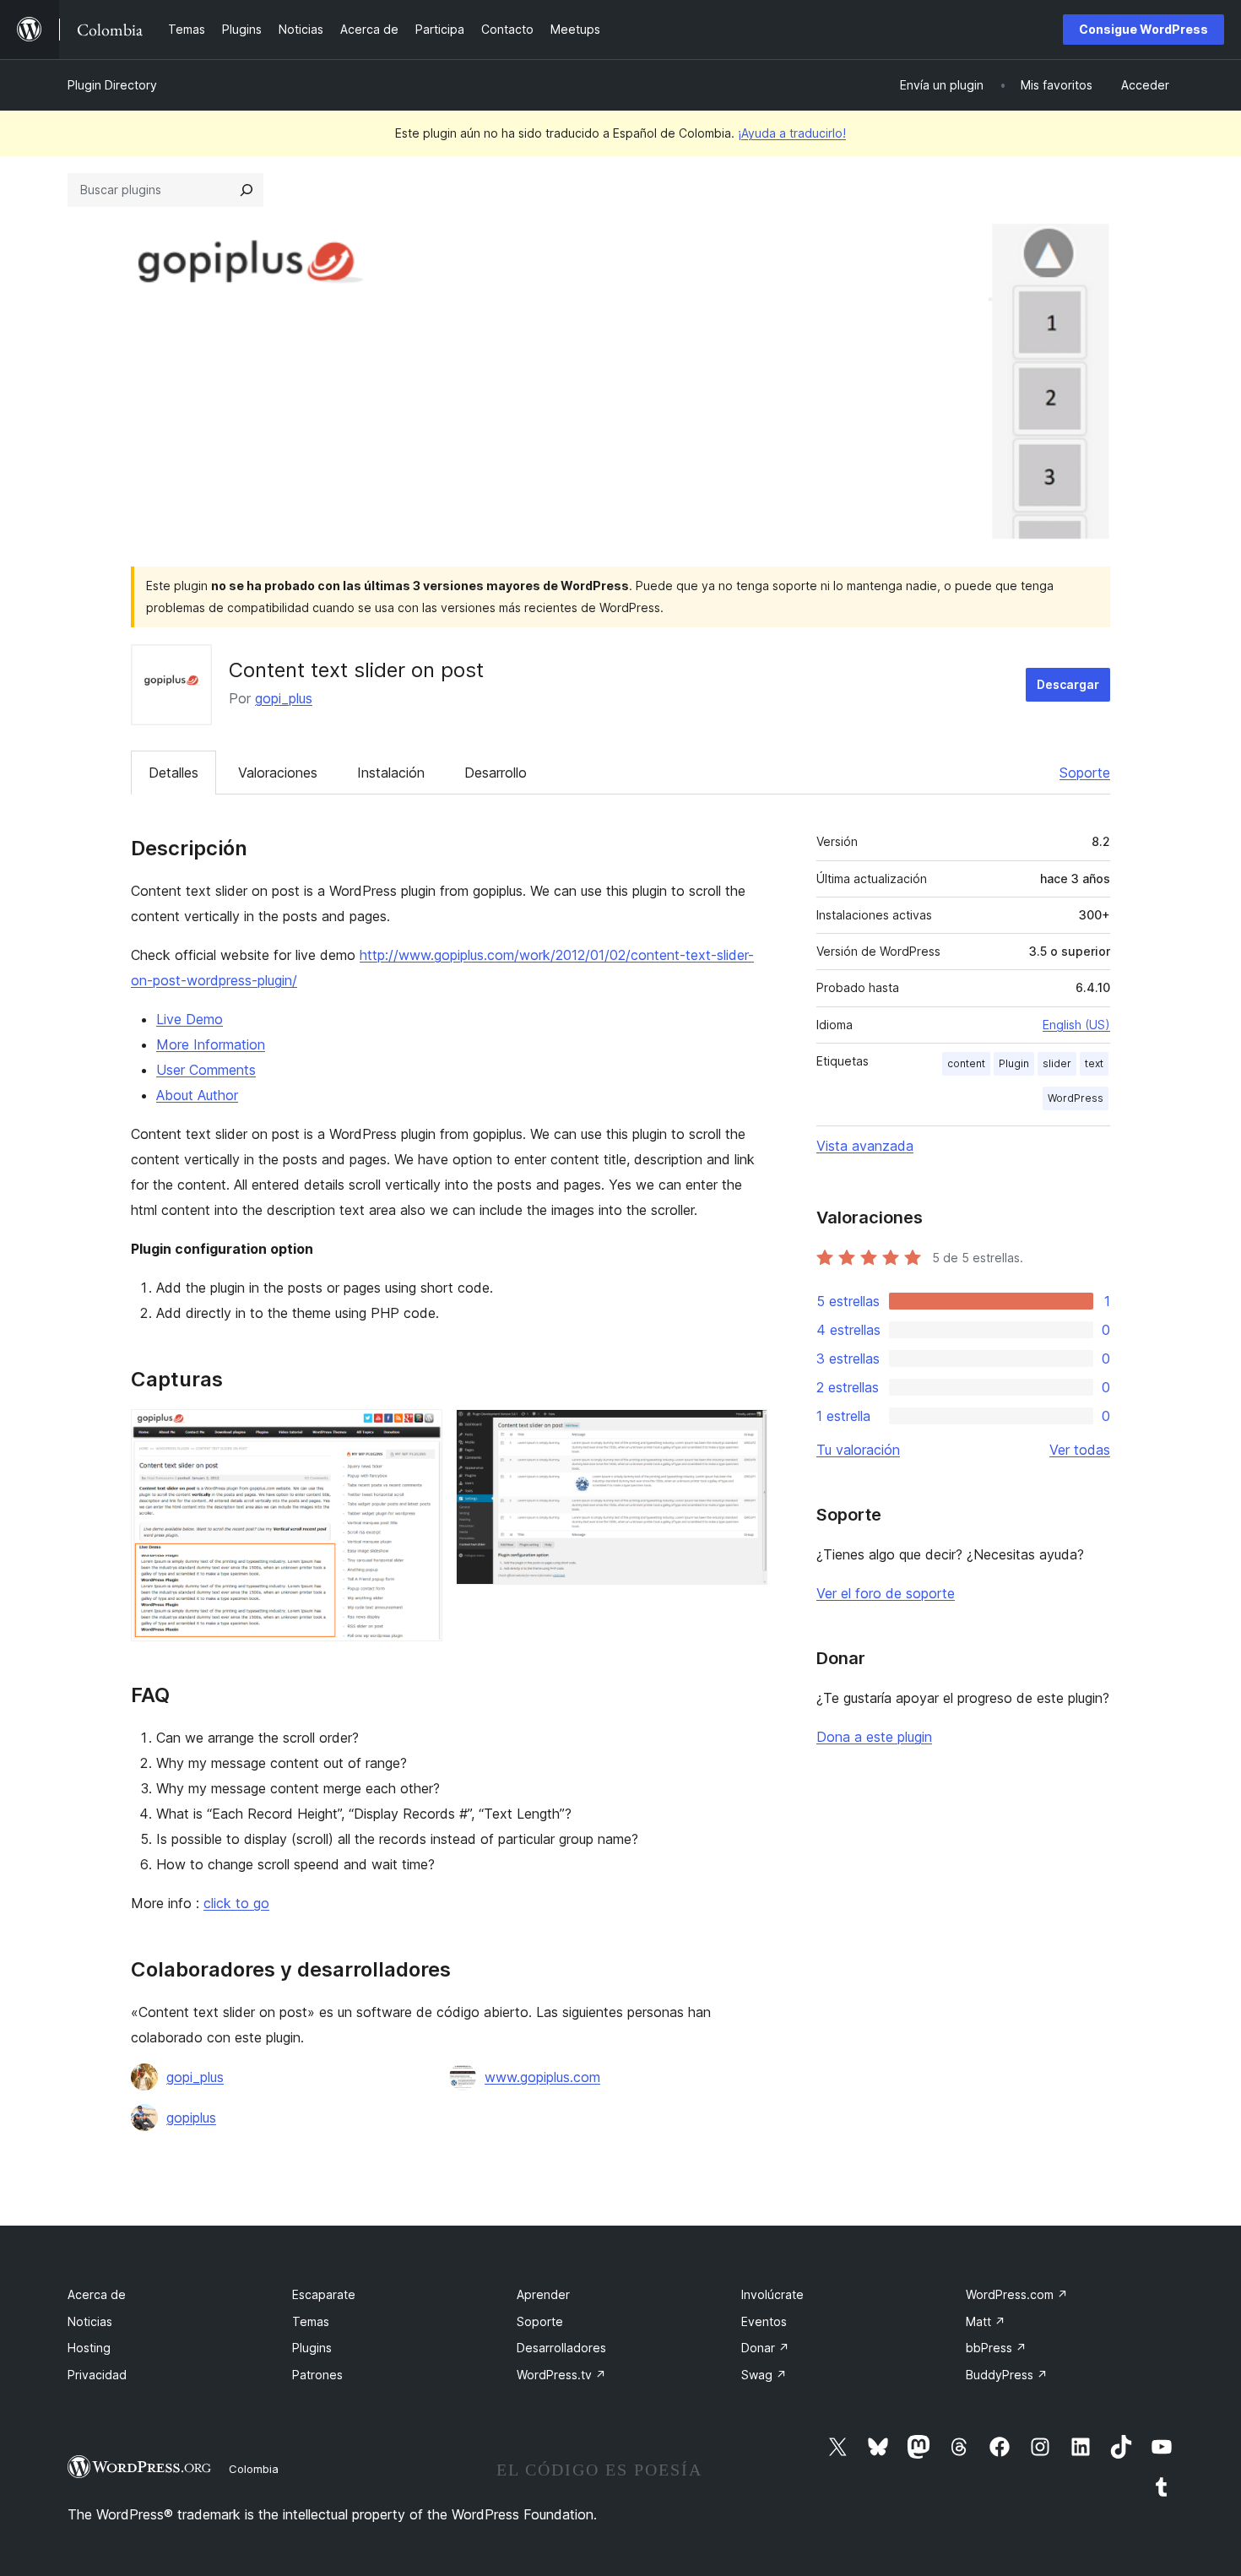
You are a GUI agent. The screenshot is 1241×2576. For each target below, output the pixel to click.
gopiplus (191, 2118)
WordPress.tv (561, 2375)
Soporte (1085, 773)
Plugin (1014, 1063)
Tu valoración (858, 1450)
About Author (197, 1095)
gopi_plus (284, 698)
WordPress (1076, 1098)
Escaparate (324, 2294)
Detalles (173, 773)
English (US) (1076, 1025)
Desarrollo (496, 773)
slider (1057, 1063)
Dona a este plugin (874, 1737)
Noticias (90, 2321)
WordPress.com (1017, 2294)
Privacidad (97, 2375)
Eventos (764, 2321)
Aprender (543, 2294)
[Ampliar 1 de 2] (420, 1432)
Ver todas (1080, 1450)
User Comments (206, 1070)
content (966, 1063)
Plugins (312, 2348)
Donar (765, 2348)
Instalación (391, 773)
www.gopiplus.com (542, 2077)
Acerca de (97, 2294)
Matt (986, 2321)
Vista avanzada (865, 1146)
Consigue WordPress (1143, 29)
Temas (311, 2321)
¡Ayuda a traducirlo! (792, 133)
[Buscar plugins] (247, 190)
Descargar (1068, 684)
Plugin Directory (112, 85)
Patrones (317, 2375)
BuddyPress (1007, 2375)
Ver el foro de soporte (886, 1593)
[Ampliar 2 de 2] (745, 1432)
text (1094, 1063)
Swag (764, 2375)
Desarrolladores (561, 2348)
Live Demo (190, 1019)
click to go (236, 1903)
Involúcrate (772, 2294)
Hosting (89, 2348)
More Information (211, 1044)
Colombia (254, 2469)
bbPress (996, 2348)
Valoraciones (278, 773)
